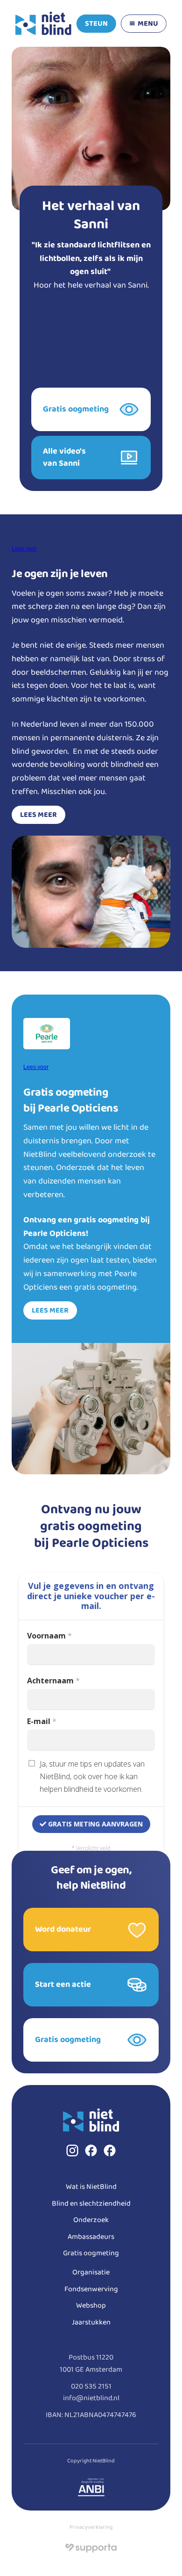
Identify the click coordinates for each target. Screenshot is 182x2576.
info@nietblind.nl (91, 2398)
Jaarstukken (91, 2322)
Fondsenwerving (91, 2289)
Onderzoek (91, 2220)
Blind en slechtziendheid (91, 2204)
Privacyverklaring (91, 2527)
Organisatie (91, 2272)
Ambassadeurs (91, 2237)
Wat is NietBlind (91, 2187)
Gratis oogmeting (91, 2253)
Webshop (91, 2305)
